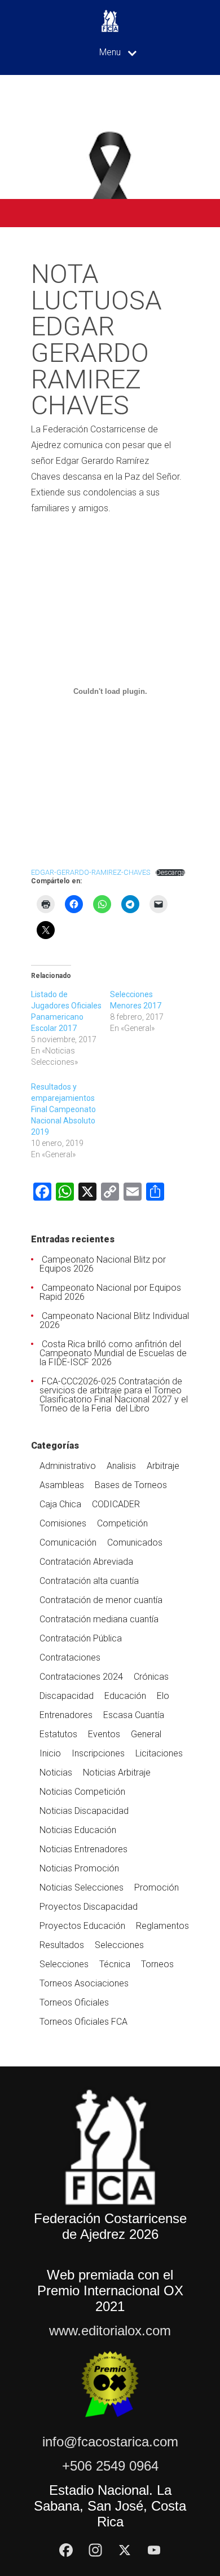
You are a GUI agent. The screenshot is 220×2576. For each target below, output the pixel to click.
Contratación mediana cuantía (99, 1619)
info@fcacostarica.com (110, 2442)
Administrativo (68, 1466)
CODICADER (116, 1504)
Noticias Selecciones (82, 1887)
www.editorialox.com (110, 2331)
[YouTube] (154, 2550)
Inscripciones (98, 1753)
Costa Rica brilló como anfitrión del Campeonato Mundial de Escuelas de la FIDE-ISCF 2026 (113, 1353)
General (146, 1734)
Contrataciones (70, 1657)
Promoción (157, 1887)
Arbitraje (163, 1466)
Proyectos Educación (82, 1926)
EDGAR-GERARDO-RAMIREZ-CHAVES (91, 872)
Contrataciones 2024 (81, 1677)
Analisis (121, 1466)
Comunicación (68, 1542)
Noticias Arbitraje (117, 1772)
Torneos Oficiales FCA (83, 2022)
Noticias (56, 1772)
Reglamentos (162, 1926)
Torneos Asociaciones (84, 1983)
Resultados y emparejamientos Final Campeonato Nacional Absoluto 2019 (63, 1109)
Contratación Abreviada (86, 1562)
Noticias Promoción (79, 1868)
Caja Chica (60, 1504)
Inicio (50, 1753)
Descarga (170, 873)
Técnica (115, 1964)
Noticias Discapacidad (84, 1811)
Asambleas (62, 1485)
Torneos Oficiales (74, 2002)
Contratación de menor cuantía (101, 1600)
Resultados (62, 1945)
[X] (125, 2550)
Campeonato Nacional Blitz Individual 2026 (114, 1320)
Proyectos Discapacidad (89, 1907)
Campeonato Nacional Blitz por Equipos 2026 (103, 1264)
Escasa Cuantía (134, 1715)
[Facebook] (66, 2550)
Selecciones (119, 1945)
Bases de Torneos (131, 1485)
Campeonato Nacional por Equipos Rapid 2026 (110, 1292)
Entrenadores (66, 1715)
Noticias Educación (78, 1830)
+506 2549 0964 (110, 2466)
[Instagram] (95, 2550)
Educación (125, 1696)
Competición (122, 1523)
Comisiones (63, 1523)
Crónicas (151, 1677)
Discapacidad (67, 1696)
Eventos (104, 1734)
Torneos (157, 1964)
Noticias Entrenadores (83, 1849)
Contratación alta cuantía (89, 1581)
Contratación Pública (81, 1638)
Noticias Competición (82, 1792)
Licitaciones (159, 1753)
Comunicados (135, 1542)
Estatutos (58, 1734)
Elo (163, 1696)
